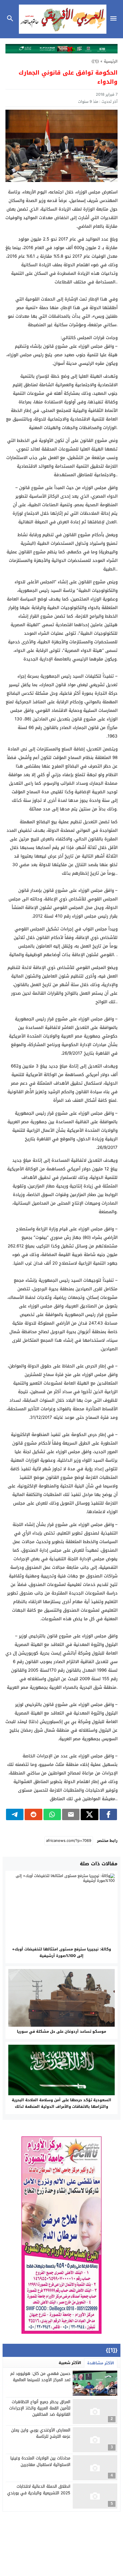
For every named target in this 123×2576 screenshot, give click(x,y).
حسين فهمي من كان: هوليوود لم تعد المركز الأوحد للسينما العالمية (40, 2377)
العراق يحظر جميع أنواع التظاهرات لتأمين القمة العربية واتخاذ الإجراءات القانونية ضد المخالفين (40, 2408)
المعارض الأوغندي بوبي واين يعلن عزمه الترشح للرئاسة (41, 2433)
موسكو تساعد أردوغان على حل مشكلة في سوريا (61, 2031)
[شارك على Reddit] (33, 1814)
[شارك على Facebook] (108, 1814)
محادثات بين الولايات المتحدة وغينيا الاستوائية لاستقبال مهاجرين (40, 2461)
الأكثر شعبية (70, 2363)
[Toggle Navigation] (115, 19)
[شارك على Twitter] (89, 1814)
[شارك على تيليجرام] (15, 1814)
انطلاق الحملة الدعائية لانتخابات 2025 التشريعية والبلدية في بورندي (39, 2490)
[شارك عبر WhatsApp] (52, 1814)
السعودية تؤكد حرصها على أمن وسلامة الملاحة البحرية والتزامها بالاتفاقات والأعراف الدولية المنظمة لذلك (61, 2103)
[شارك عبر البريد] (71, 1814)
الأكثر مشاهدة (101, 2363)
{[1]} (95, 61)
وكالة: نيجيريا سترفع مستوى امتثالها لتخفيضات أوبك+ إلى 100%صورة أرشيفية (61, 1952)
